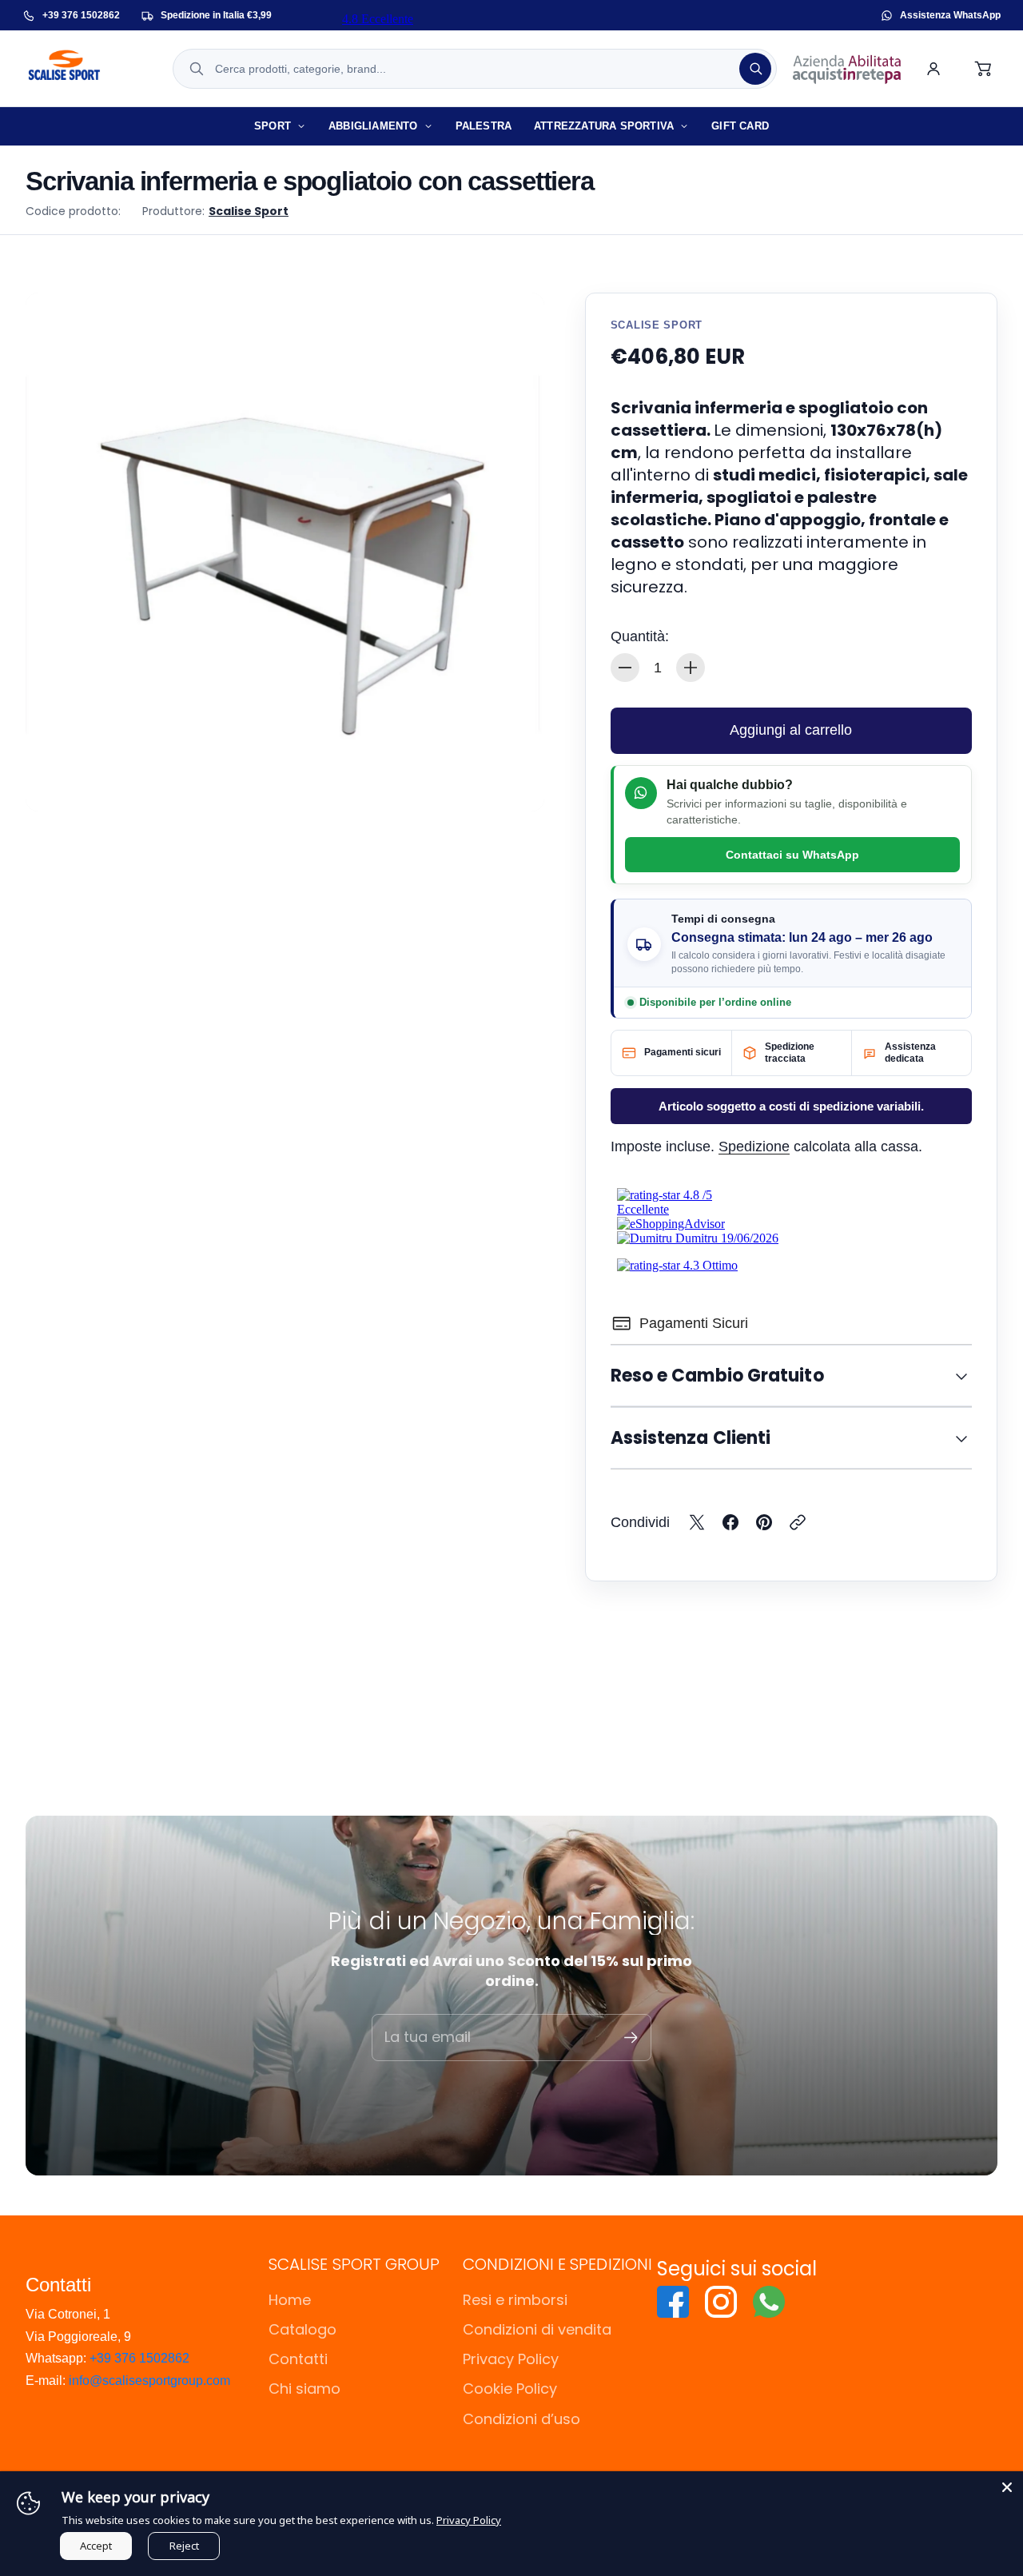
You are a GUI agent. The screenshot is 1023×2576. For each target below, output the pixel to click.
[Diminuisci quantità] (625, 668)
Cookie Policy (510, 2389)
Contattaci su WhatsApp (792, 855)
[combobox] (475, 69)
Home (290, 2300)
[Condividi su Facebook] (730, 1522)
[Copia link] (798, 1522)
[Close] (1007, 2487)
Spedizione (754, 1146)
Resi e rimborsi (515, 2300)
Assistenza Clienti (691, 1438)
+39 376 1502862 (139, 2358)
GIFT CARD (740, 126)
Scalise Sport (249, 211)
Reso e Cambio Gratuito (717, 1376)
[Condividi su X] (697, 1522)
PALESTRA (484, 126)
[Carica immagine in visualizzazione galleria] (514, 781)
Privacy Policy (511, 2359)
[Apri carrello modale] (984, 69)
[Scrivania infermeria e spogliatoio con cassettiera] (285, 552)
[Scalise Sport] (90, 69)
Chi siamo (305, 2389)
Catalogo (303, 2329)
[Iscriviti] (631, 2038)
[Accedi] (933, 69)
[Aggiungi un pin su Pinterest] (764, 1522)
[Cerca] (755, 69)
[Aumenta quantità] (691, 668)
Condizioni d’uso (521, 2419)
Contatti (298, 2359)
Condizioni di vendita (537, 2329)
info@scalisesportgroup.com (149, 2381)
